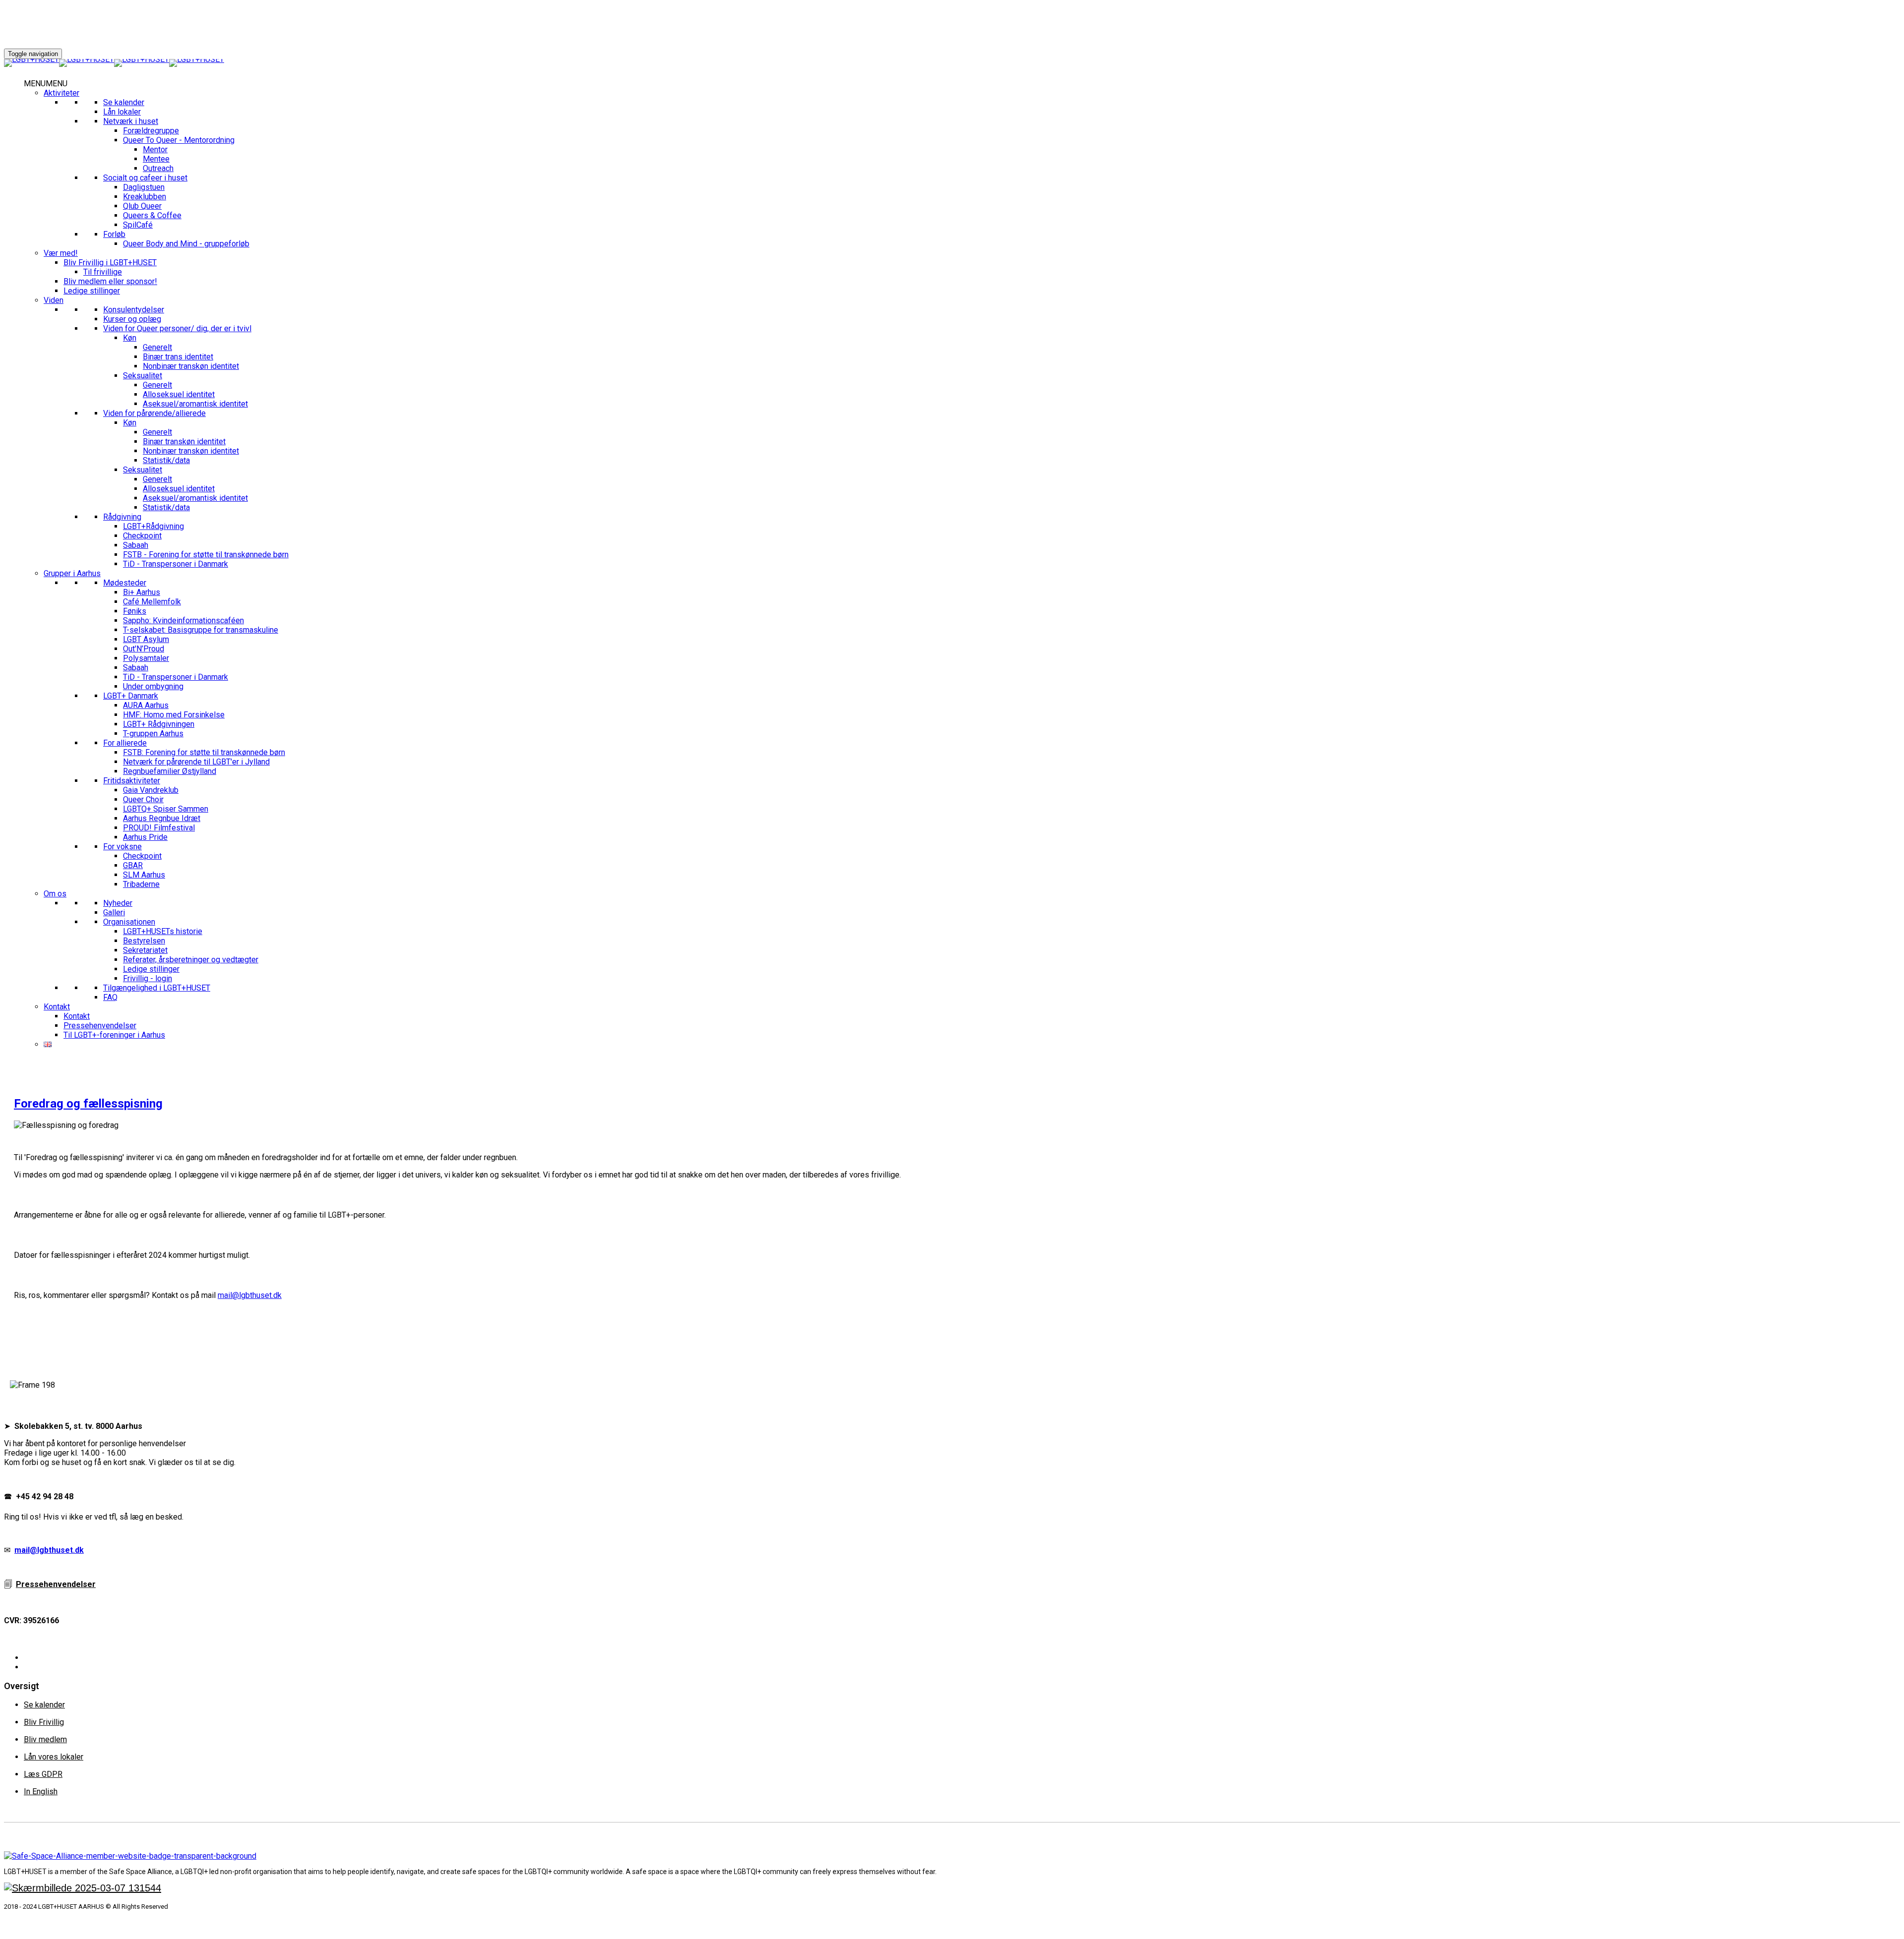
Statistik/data (166, 460)
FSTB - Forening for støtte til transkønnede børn (206, 555)
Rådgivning (122, 517)
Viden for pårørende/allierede (154, 413)
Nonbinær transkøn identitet (191, 366)
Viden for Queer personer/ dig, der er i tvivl (177, 328)
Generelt (157, 347)
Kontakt (57, 1007)
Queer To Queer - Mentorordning (179, 140)
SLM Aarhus (144, 875)
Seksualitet (143, 376)
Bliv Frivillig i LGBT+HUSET (110, 263)
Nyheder (118, 903)
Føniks (135, 611)
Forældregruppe (151, 131)
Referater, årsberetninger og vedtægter (191, 960)
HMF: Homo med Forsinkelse (174, 715)
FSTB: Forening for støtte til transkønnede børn (204, 752)
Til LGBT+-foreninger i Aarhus (114, 1035)
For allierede (125, 743)
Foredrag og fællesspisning (88, 1104)
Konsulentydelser (134, 310)
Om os (55, 894)
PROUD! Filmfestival (159, 828)
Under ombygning (153, 686)
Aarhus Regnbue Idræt (162, 818)
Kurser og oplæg (132, 319)
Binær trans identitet (178, 357)
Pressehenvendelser (100, 1026)
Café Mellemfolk (152, 602)
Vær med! (61, 253)
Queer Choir (143, 799)
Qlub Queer (142, 206)
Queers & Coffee (152, 215)
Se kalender (124, 102)
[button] (46, 84)
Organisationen (129, 922)
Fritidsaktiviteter (132, 781)
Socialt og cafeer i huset (145, 178)
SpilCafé (138, 225)
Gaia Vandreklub (151, 790)
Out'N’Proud (144, 649)
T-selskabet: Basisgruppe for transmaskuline (201, 630)
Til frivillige (103, 272)
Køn (130, 338)
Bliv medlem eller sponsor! (110, 281)
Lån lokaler (122, 112)
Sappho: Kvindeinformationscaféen (183, 620)
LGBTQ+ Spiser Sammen (166, 809)
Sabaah (136, 545)
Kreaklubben (145, 197)
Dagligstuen (144, 187)
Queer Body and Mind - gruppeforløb (186, 244)
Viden (54, 300)
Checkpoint (142, 536)
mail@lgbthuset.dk (250, 1295)
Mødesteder (125, 583)
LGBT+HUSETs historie (163, 931)
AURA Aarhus (146, 705)
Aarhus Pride (145, 837)
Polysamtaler (146, 658)
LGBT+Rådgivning (153, 526)
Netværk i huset (131, 121)
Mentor (155, 149)
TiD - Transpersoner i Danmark (176, 564)
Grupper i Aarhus (72, 573)
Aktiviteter (61, 93)
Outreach (158, 168)
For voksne (122, 847)
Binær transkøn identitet (184, 441)
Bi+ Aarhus (142, 592)
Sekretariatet (145, 950)
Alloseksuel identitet (179, 394)
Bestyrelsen (144, 941)
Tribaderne (141, 884)
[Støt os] (83, 1888)
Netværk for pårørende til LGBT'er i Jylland (196, 762)
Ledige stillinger (92, 291)
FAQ (110, 997)
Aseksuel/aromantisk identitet (195, 404)
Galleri (114, 912)
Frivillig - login (148, 978)
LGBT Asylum (146, 639)
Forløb (114, 234)
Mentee (156, 159)
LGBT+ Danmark (131, 696)
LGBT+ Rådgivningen (159, 724)
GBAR (133, 865)
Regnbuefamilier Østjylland (170, 771)
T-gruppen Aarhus (153, 734)
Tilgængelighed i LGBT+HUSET (157, 988)
